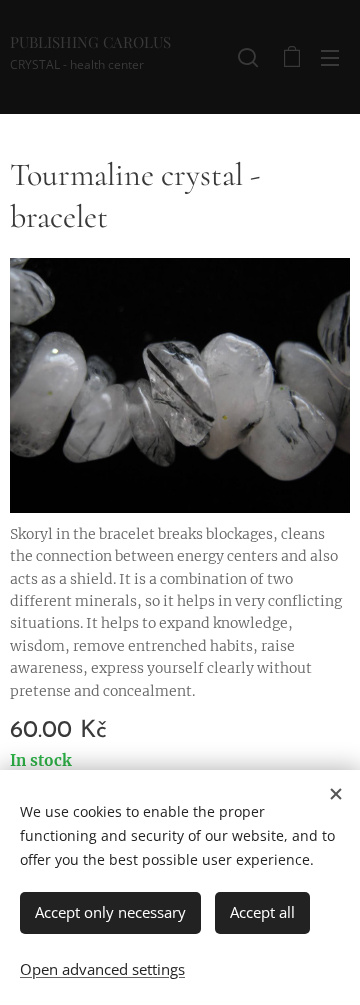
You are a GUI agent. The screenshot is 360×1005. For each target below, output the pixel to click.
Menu (330, 57)
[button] (248, 57)
